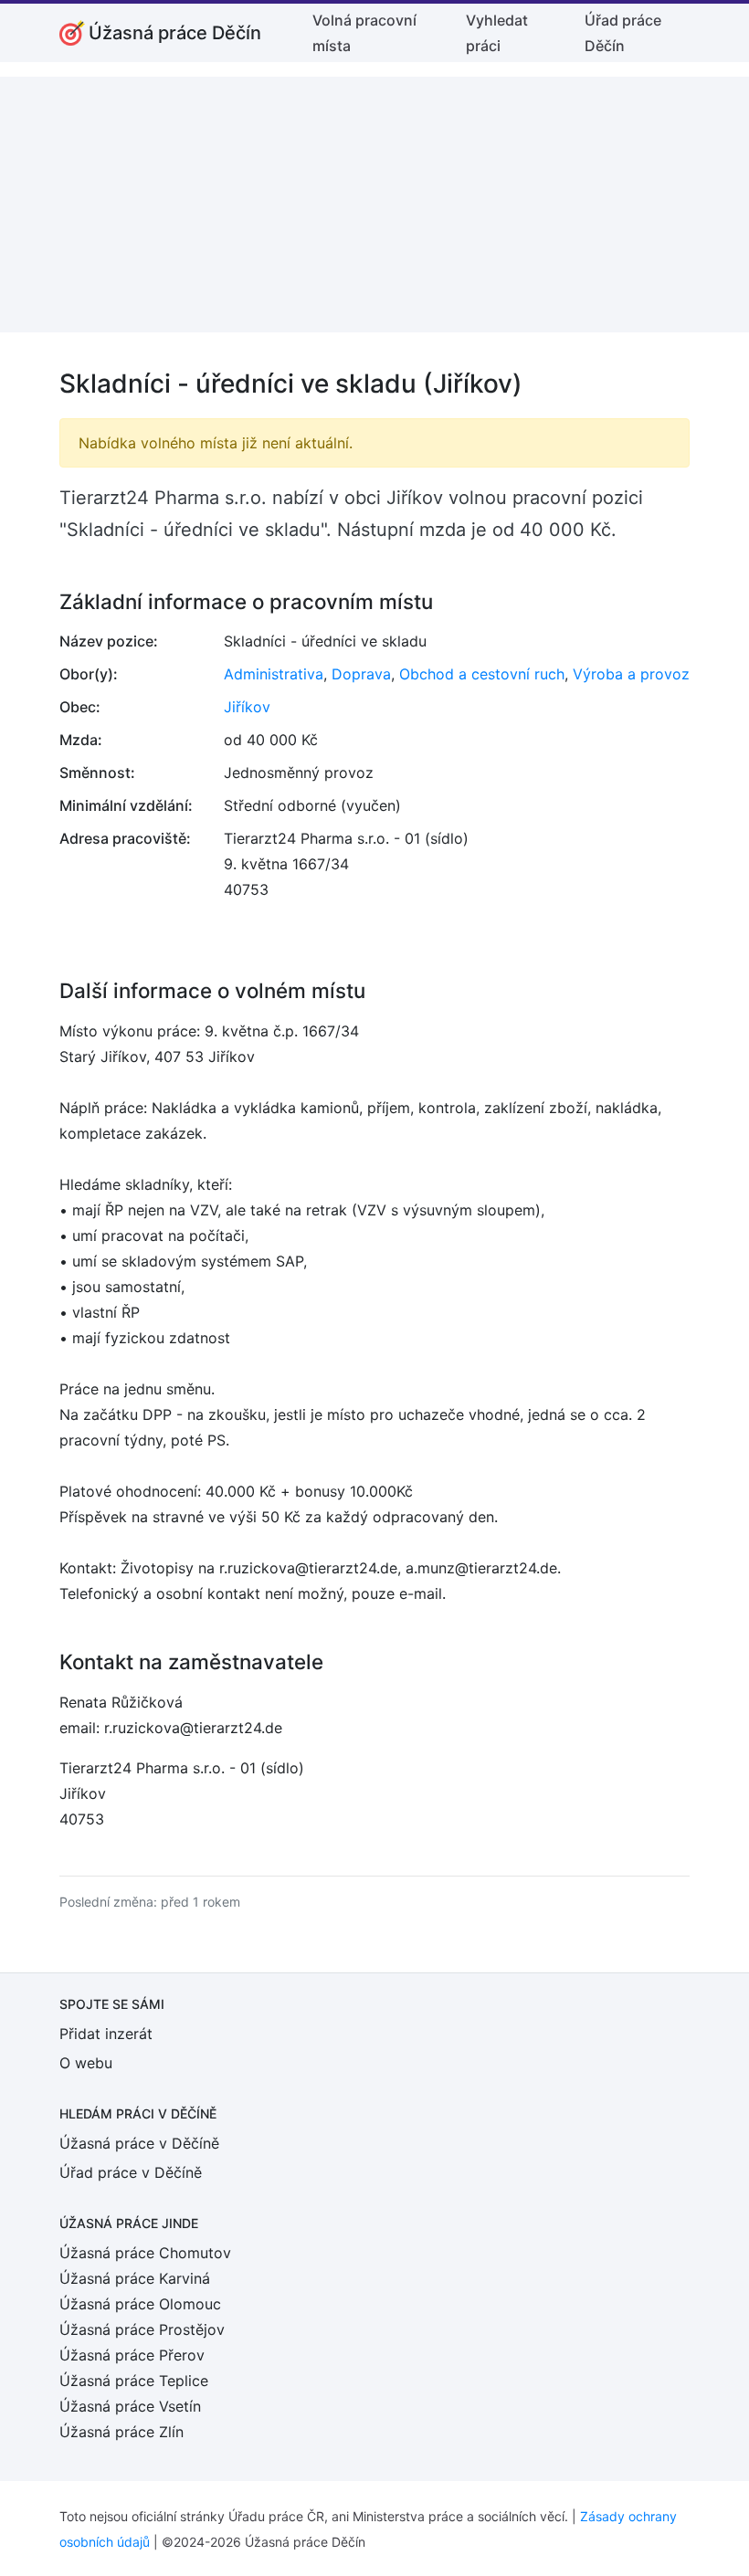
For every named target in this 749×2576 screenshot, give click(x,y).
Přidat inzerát (106, 2034)
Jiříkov (247, 707)
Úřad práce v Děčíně (131, 2172)
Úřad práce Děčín (623, 33)
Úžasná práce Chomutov (145, 2253)
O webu (86, 2063)
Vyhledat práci (497, 33)
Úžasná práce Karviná (135, 2278)
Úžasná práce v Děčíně (139, 2143)
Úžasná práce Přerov (132, 2355)
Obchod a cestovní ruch (482, 674)
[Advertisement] (374, 205)
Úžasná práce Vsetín (130, 2406)
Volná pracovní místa (364, 33)
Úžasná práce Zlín (121, 2432)
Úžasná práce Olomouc (140, 2304)
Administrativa (274, 674)
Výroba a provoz (631, 674)
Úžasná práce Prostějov (142, 2329)
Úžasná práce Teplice (134, 2381)
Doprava (361, 674)
